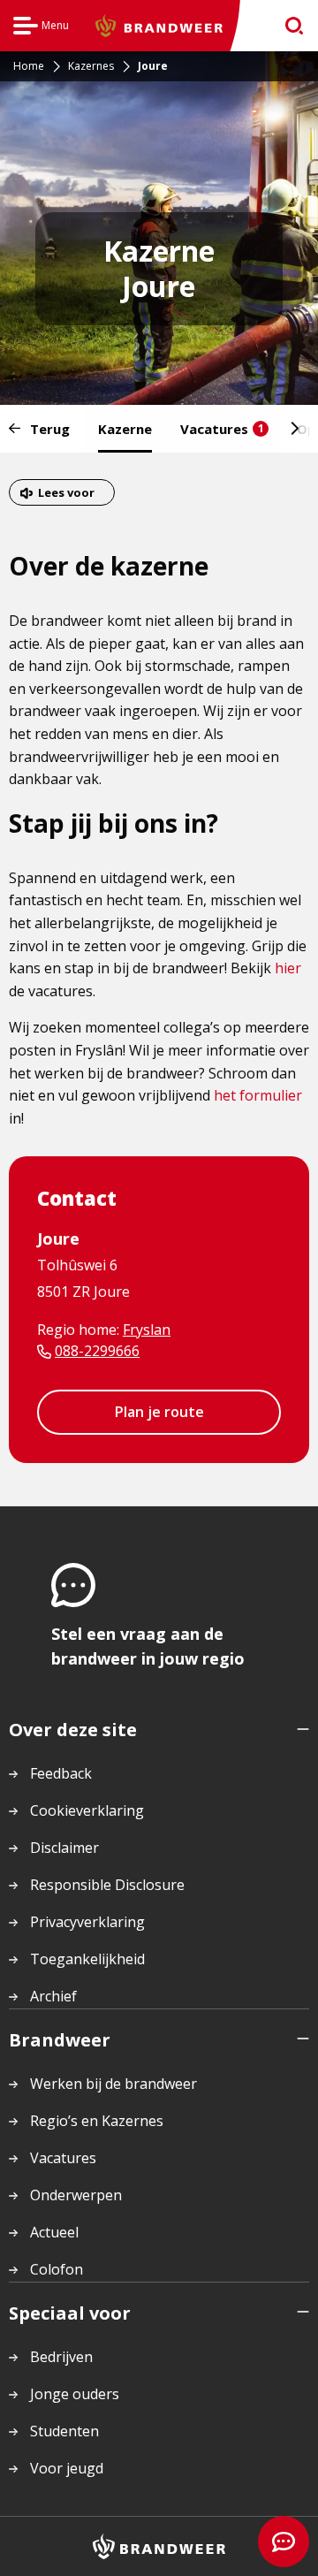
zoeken (288, 26)
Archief (53, 1996)
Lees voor (66, 492)
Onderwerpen (76, 2195)
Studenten (64, 2431)
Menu (41, 28)
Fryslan (147, 1330)
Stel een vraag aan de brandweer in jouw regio (148, 1646)
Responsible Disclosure (107, 1885)
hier (288, 968)
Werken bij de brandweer (114, 2084)
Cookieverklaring (87, 1810)
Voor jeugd (67, 2468)
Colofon (57, 2269)
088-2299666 (97, 1351)
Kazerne (125, 429)
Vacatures (222, 429)
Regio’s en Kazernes (97, 2121)
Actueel (54, 2232)
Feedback (61, 1773)
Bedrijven (61, 2357)
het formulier (258, 1095)
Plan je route (159, 1412)
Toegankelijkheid (87, 1959)
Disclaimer (64, 1848)
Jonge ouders (75, 2394)
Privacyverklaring (87, 1922)
